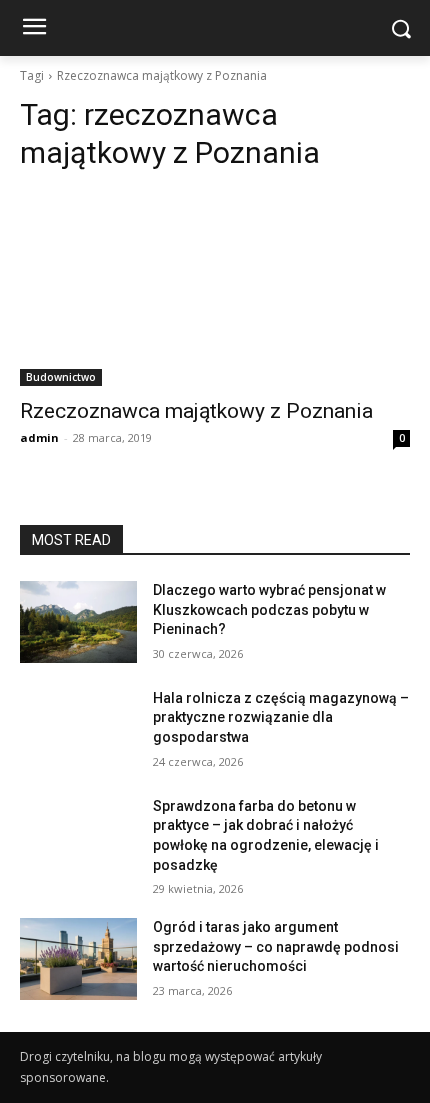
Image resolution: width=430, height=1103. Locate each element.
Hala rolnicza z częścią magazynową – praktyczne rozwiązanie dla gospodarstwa (281, 717)
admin (39, 437)
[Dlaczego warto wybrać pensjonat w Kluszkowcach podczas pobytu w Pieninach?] (78, 622)
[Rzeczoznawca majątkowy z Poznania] (215, 288)
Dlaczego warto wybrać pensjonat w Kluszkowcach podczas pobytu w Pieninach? (269, 609)
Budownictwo (61, 377)
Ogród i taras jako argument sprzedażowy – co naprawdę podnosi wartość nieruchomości (276, 946)
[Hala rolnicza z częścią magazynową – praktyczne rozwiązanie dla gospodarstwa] (78, 730)
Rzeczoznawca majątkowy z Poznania (196, 411)
